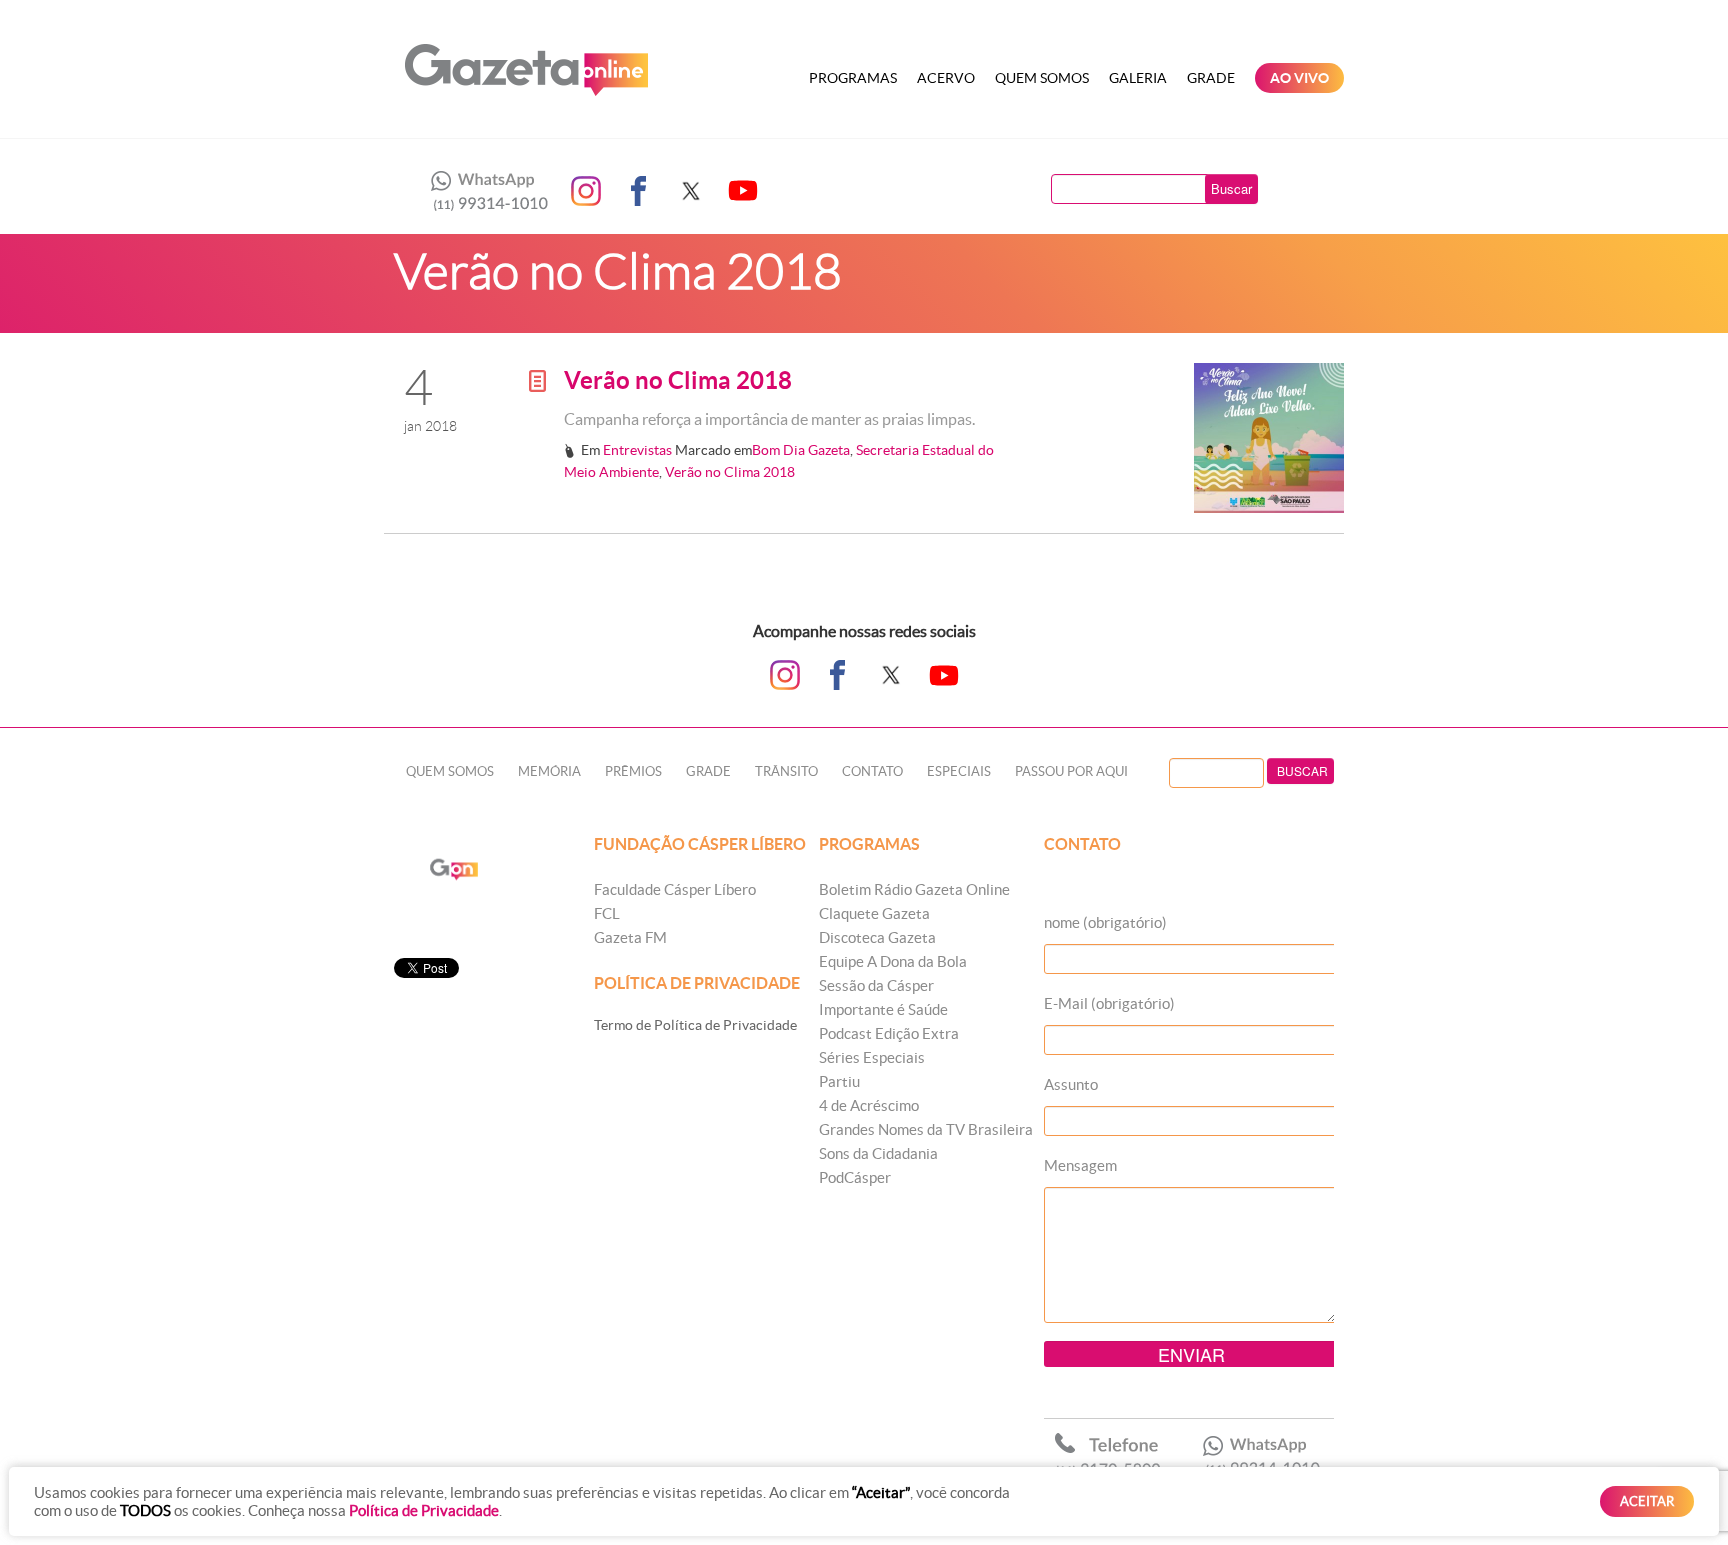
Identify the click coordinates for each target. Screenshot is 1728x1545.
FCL (607, 913)
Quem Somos (1042, 78)
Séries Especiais (872, 1057)
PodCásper (855, 1177)
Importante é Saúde (883, 1009)
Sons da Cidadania (878, 1153)
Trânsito (786, 771)
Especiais (959, 771)
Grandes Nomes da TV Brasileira (926, 1129)
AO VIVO (1299, 78)
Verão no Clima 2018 (678, 380)
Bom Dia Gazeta (801, 450)
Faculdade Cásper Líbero (675, 889)
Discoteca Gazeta (877, 937)
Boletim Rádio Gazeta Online (914, 889)
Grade (1211, 78)
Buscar (1231, 188)
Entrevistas (637, 450)
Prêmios (633, 771)
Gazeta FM (630, 937)
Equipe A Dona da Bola (893, 961)
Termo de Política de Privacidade (695, 1025)
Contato (872, 771)
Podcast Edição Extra (889, 1033)
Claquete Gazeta (874, 913)
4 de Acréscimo (869, 1105)
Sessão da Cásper (876, 985)
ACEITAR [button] (1647, 1501)
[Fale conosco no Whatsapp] (484, 191)
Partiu (839, 1081)
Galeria (1138, 78)
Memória (549, 771)
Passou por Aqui (1071, 771)
